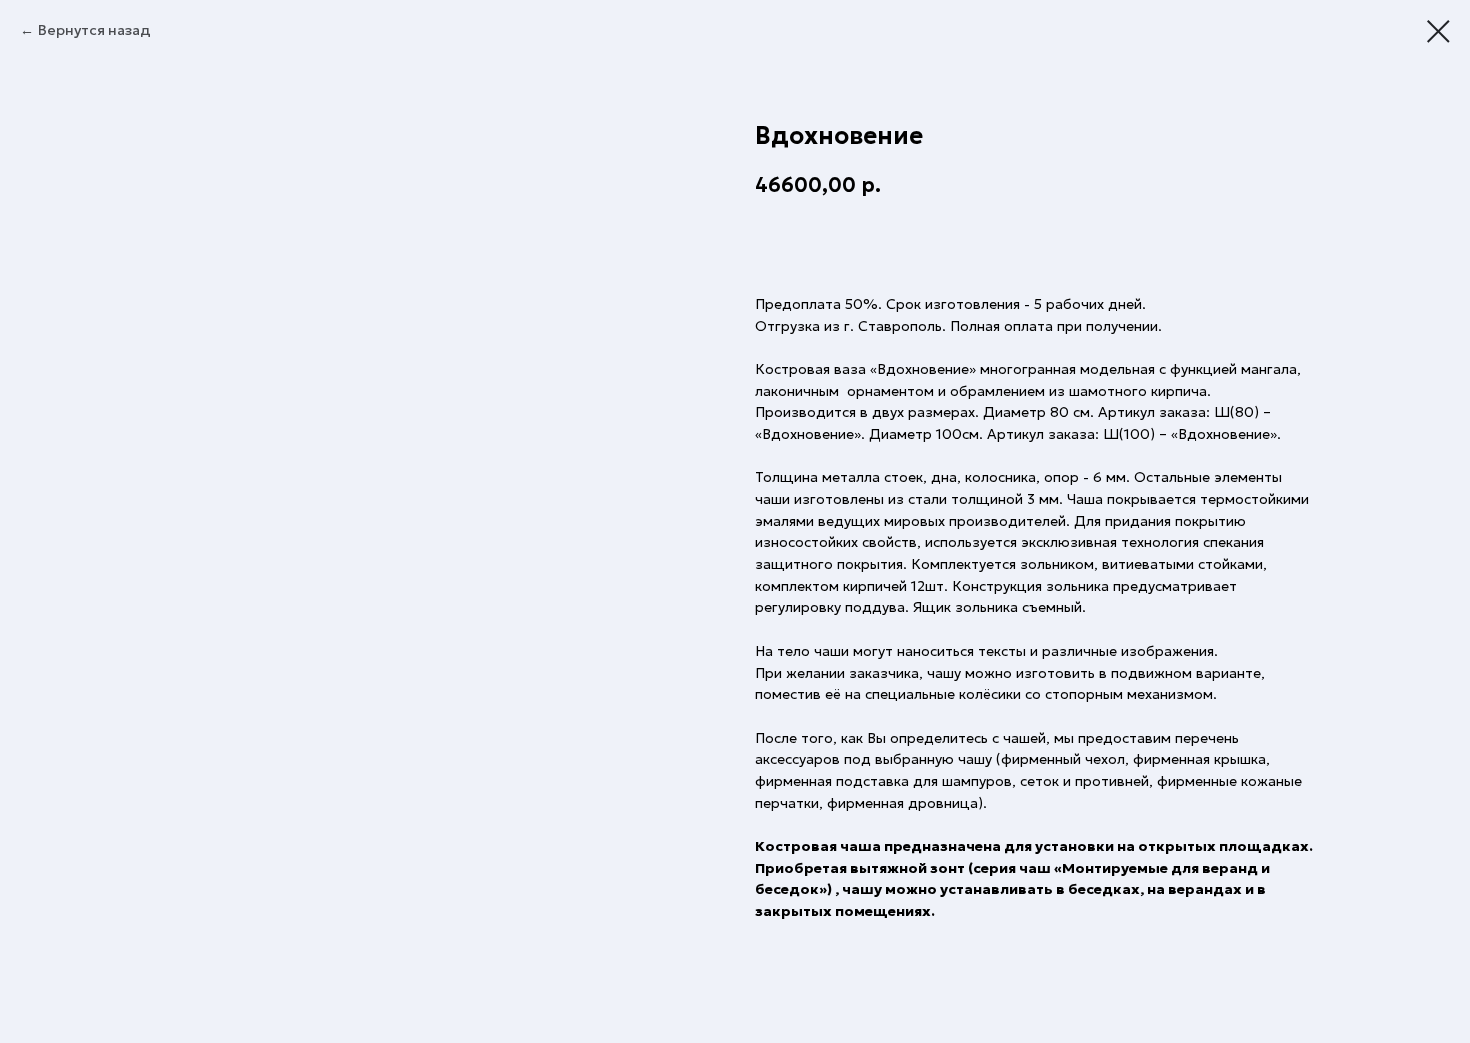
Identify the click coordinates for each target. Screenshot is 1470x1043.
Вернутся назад (94, 30)
